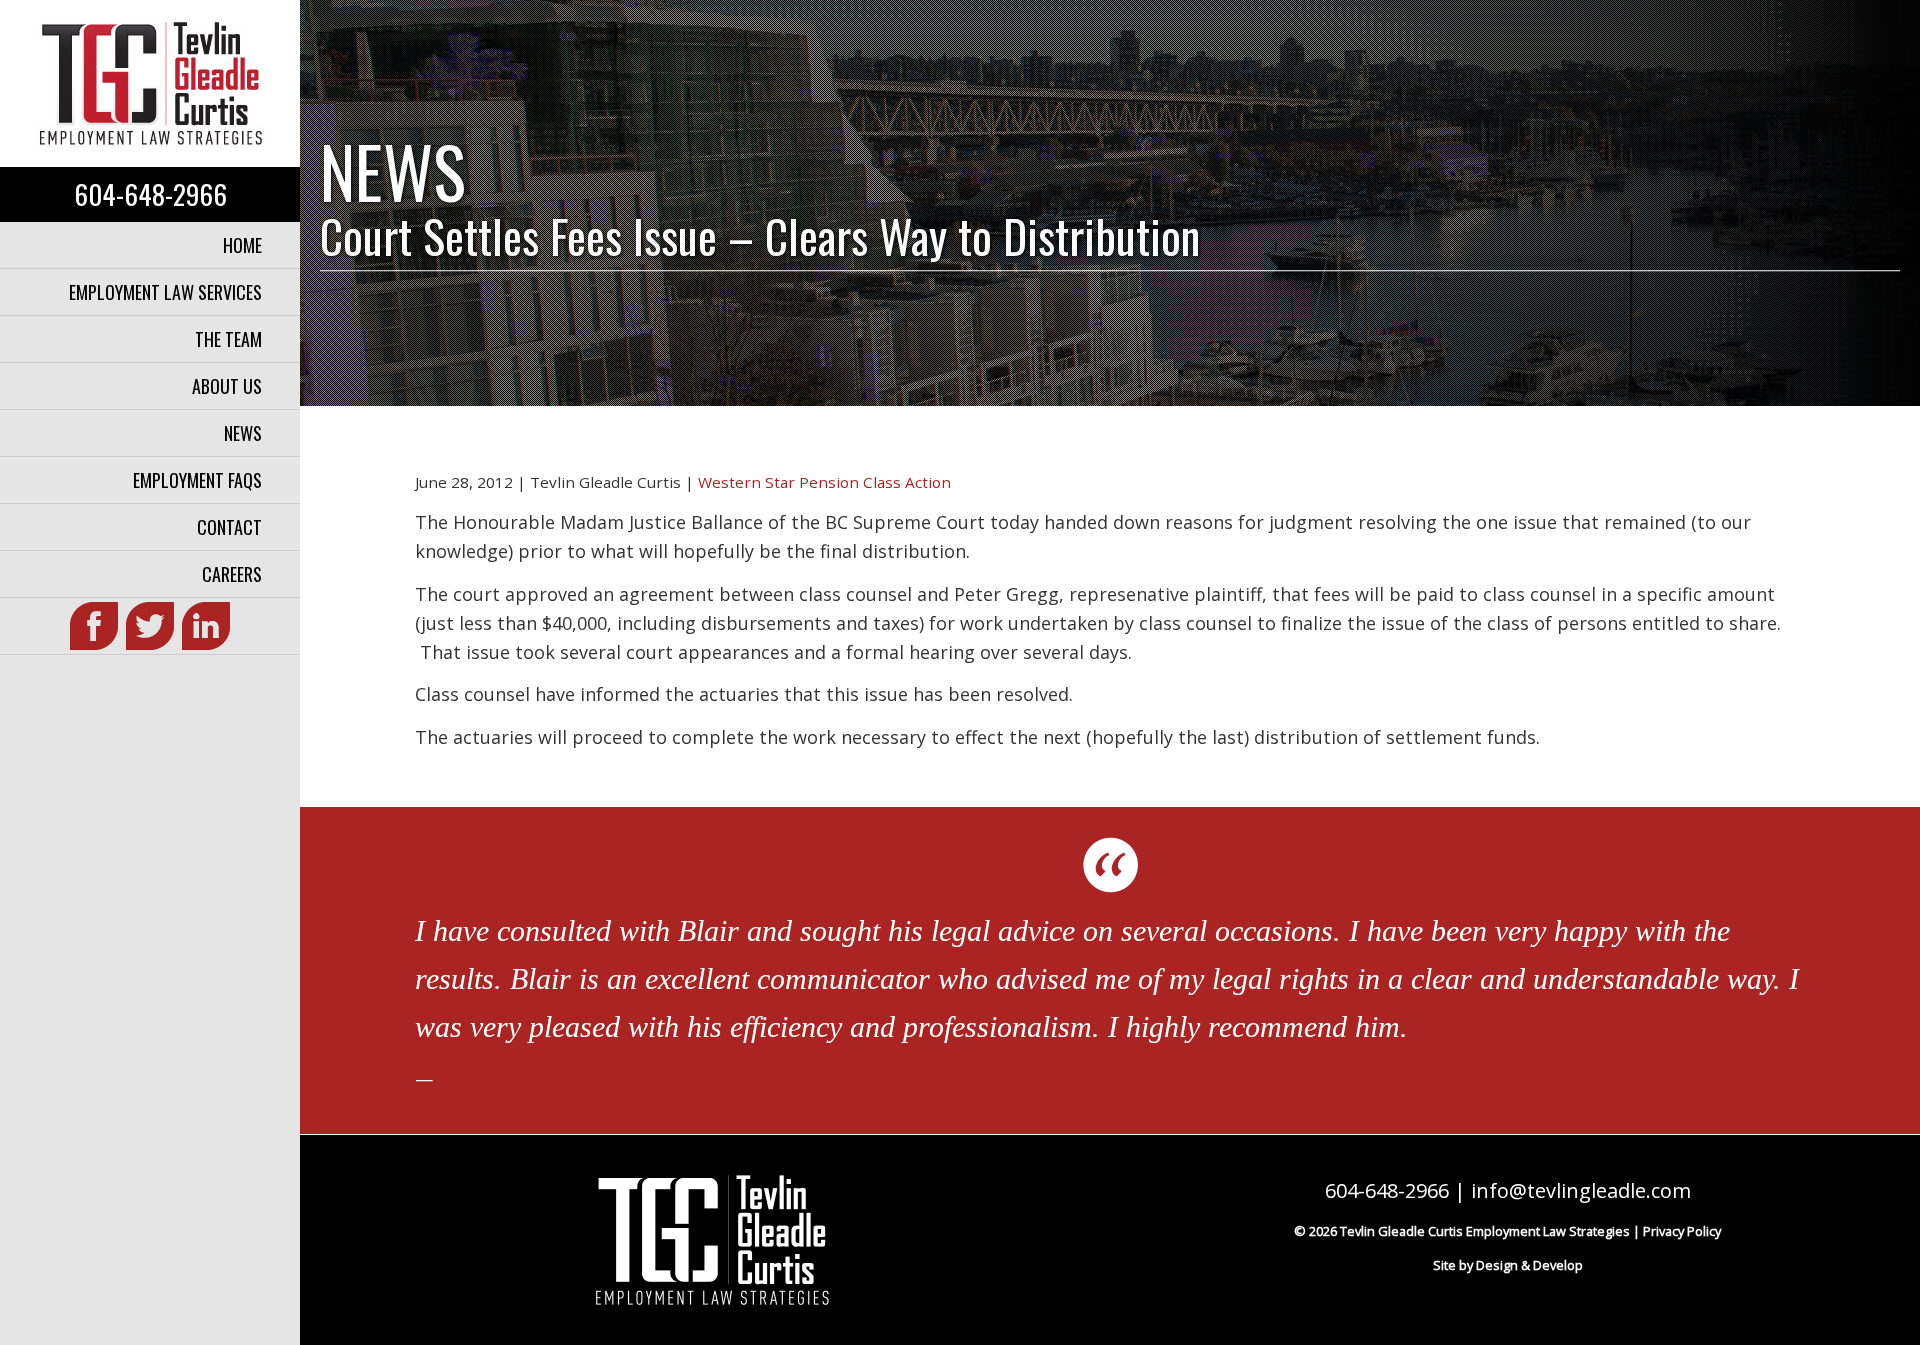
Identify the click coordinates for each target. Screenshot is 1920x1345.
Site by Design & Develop (1508, 1265)
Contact (229, 527)
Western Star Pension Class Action (824, 482)
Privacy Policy (1682, 1231)
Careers (232, 574)
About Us (227, 386)
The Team (228, 339)
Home (242, 245)
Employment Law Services (165, 292)
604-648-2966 (150, 194)
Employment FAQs (197, 480)
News (243, 433)
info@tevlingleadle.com (1581, 1190)
